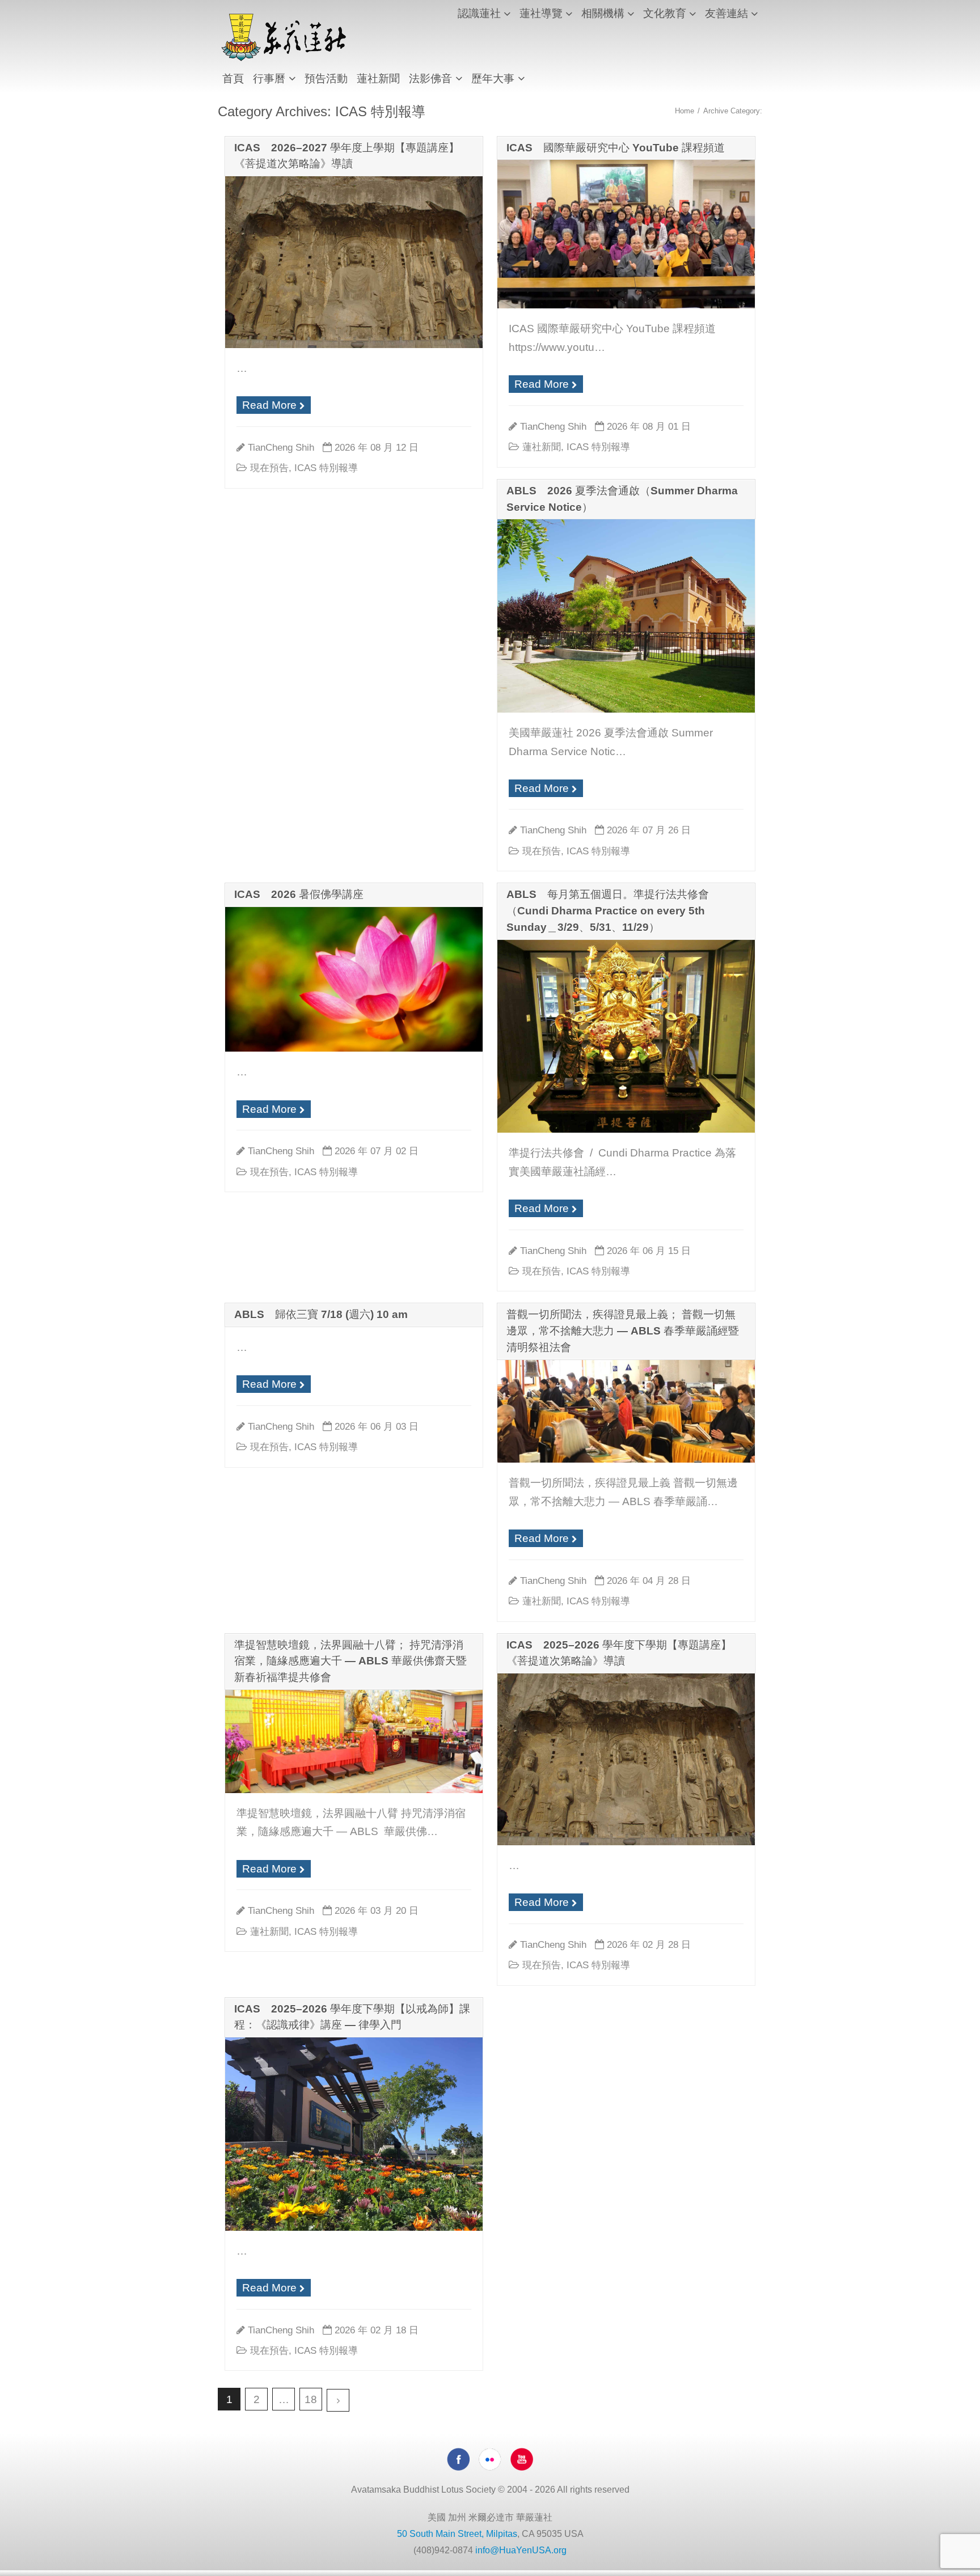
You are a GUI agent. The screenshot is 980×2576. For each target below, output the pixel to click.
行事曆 (269, 79)
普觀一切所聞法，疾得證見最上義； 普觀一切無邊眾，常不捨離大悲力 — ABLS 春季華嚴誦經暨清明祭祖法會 (623, 1331)
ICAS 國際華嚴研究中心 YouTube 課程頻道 (616, 148)
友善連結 (726, 13)
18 (311, 2399)
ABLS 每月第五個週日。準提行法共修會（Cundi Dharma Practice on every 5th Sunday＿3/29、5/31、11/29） (608, 911)
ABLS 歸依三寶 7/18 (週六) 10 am (321, 1314)
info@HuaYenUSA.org (521, 2550)
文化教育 (665, 13)
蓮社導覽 (541, 13)
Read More (269, 405)
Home (685, 111)
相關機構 (603, 13)
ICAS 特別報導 (326, 468)
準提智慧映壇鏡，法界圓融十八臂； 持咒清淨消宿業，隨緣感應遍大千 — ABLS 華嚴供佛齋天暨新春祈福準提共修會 (350, 1661)
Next (338, 2400)
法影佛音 (430, 79)
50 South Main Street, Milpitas (457, 2534)
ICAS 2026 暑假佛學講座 (299, 894)
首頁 (233, 79)
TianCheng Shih (281, 447)
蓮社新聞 (378, 79)
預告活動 (326, 79)
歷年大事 (493, 79)
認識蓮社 (479, 13)
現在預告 (269, 468)
